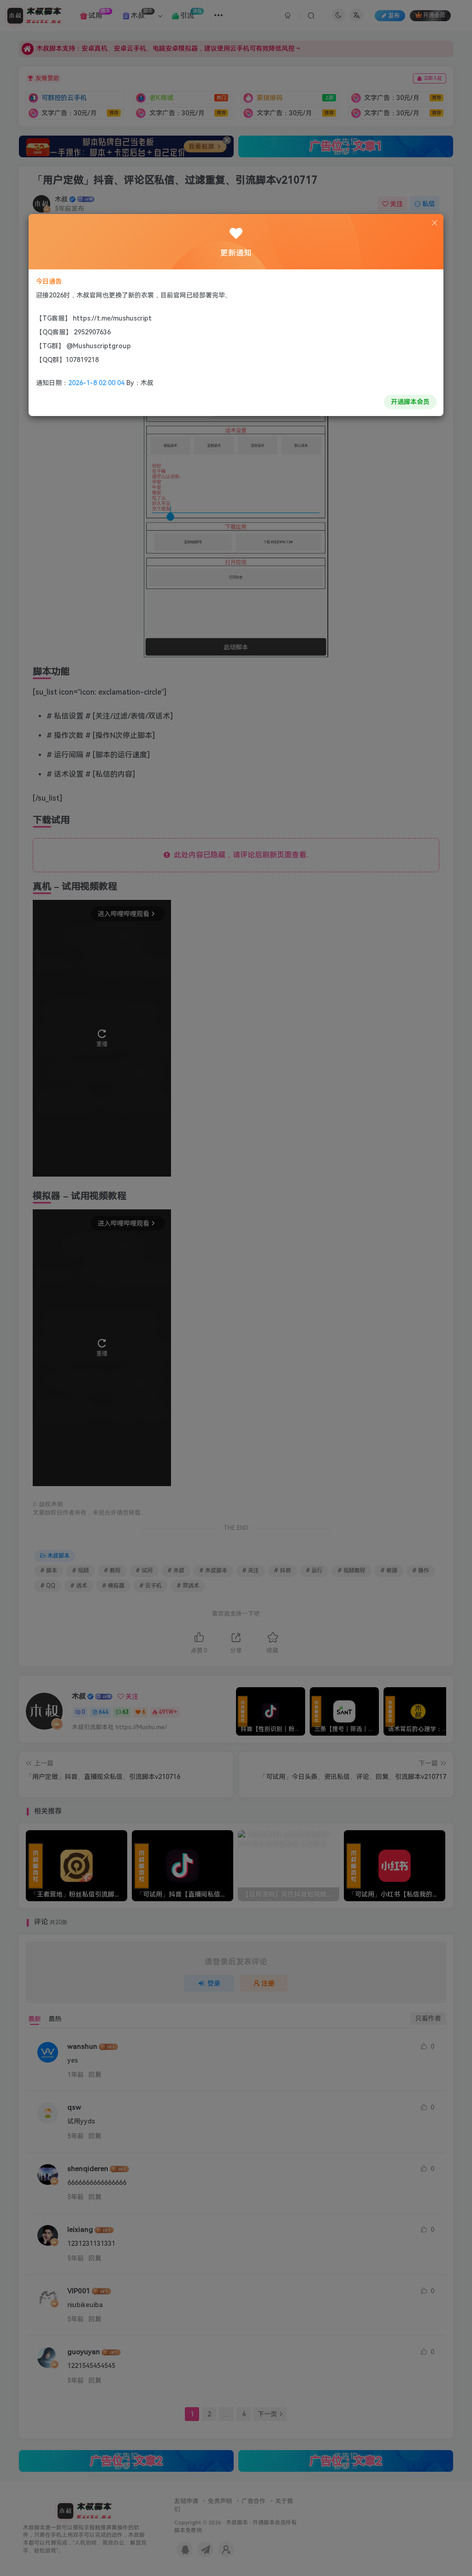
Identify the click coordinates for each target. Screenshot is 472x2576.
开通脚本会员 (410, 402)
